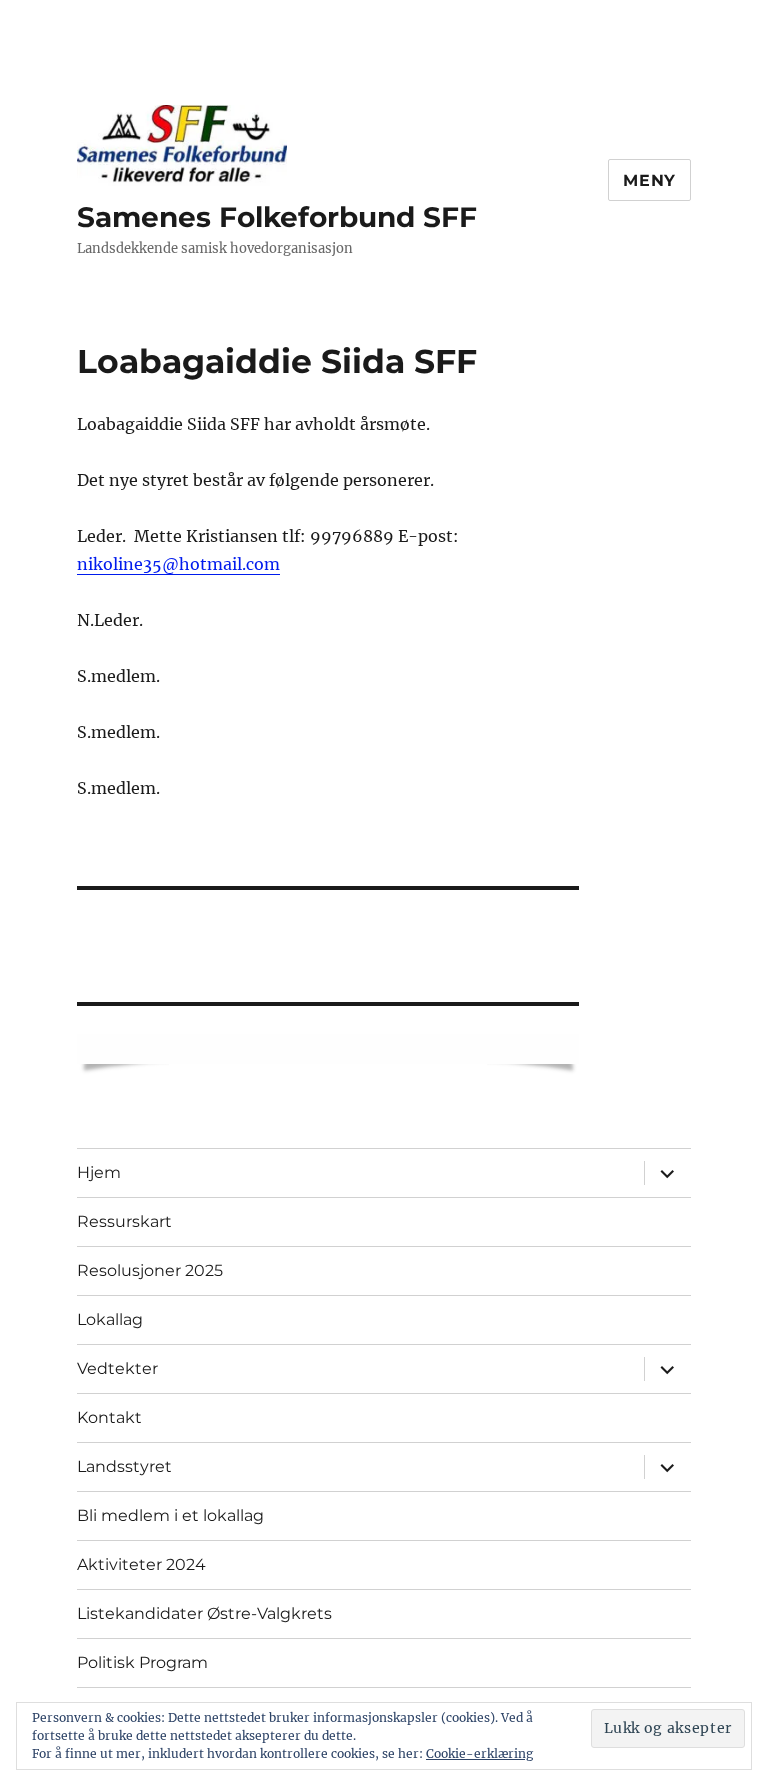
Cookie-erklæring (479, 1753)
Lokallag (110, 1319)
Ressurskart (124, 1221)
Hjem (99, 1172)
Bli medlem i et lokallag (170, 1515)
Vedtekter (117, 1368)
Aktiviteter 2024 (141, 1564)
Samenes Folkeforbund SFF (277, 217)
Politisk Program (142, 1662)
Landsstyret (124, 1466)
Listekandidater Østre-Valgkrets (204, 1613)
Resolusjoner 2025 (150, 1270)
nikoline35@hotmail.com (178, 564)
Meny (649, 180)
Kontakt (109, 1417)
